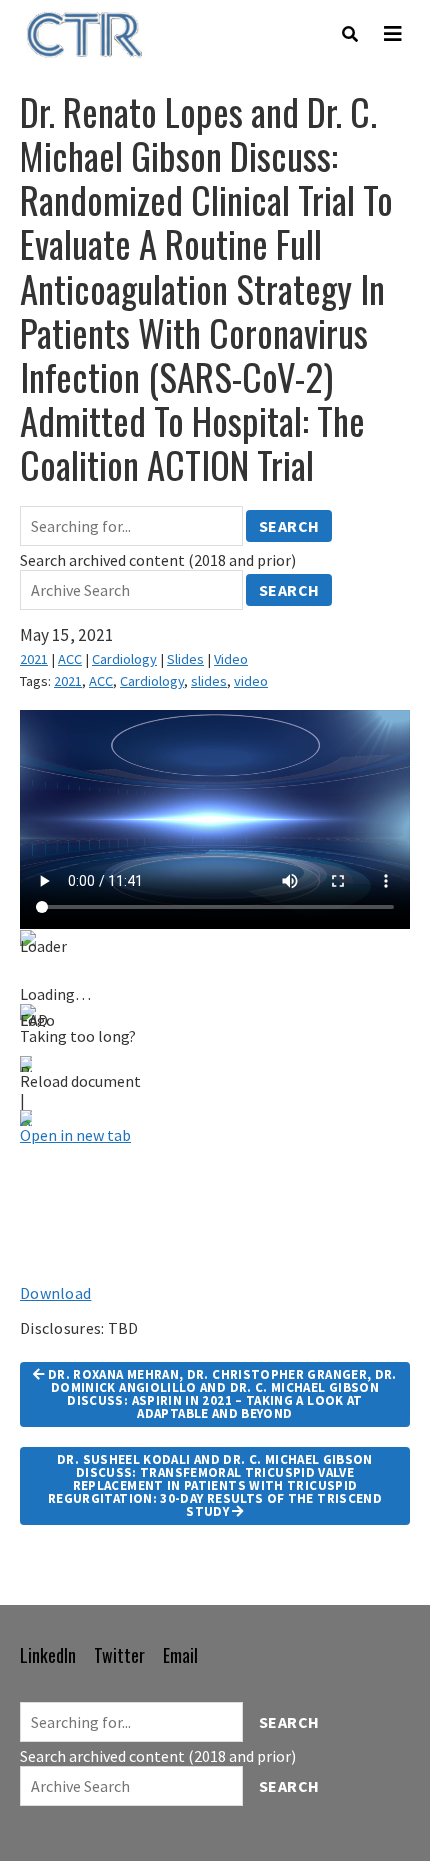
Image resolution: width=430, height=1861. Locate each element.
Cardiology (124, 659)
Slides (185, 659)
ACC (70, 659)
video (251, 681)
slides (209, 681)
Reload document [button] (80, 1081)
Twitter (119, 1655)
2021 (34, 659)
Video (231, 659)
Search (289, 526)
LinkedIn (48, 1655)
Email (180, 1655)
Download (55, 1293)
